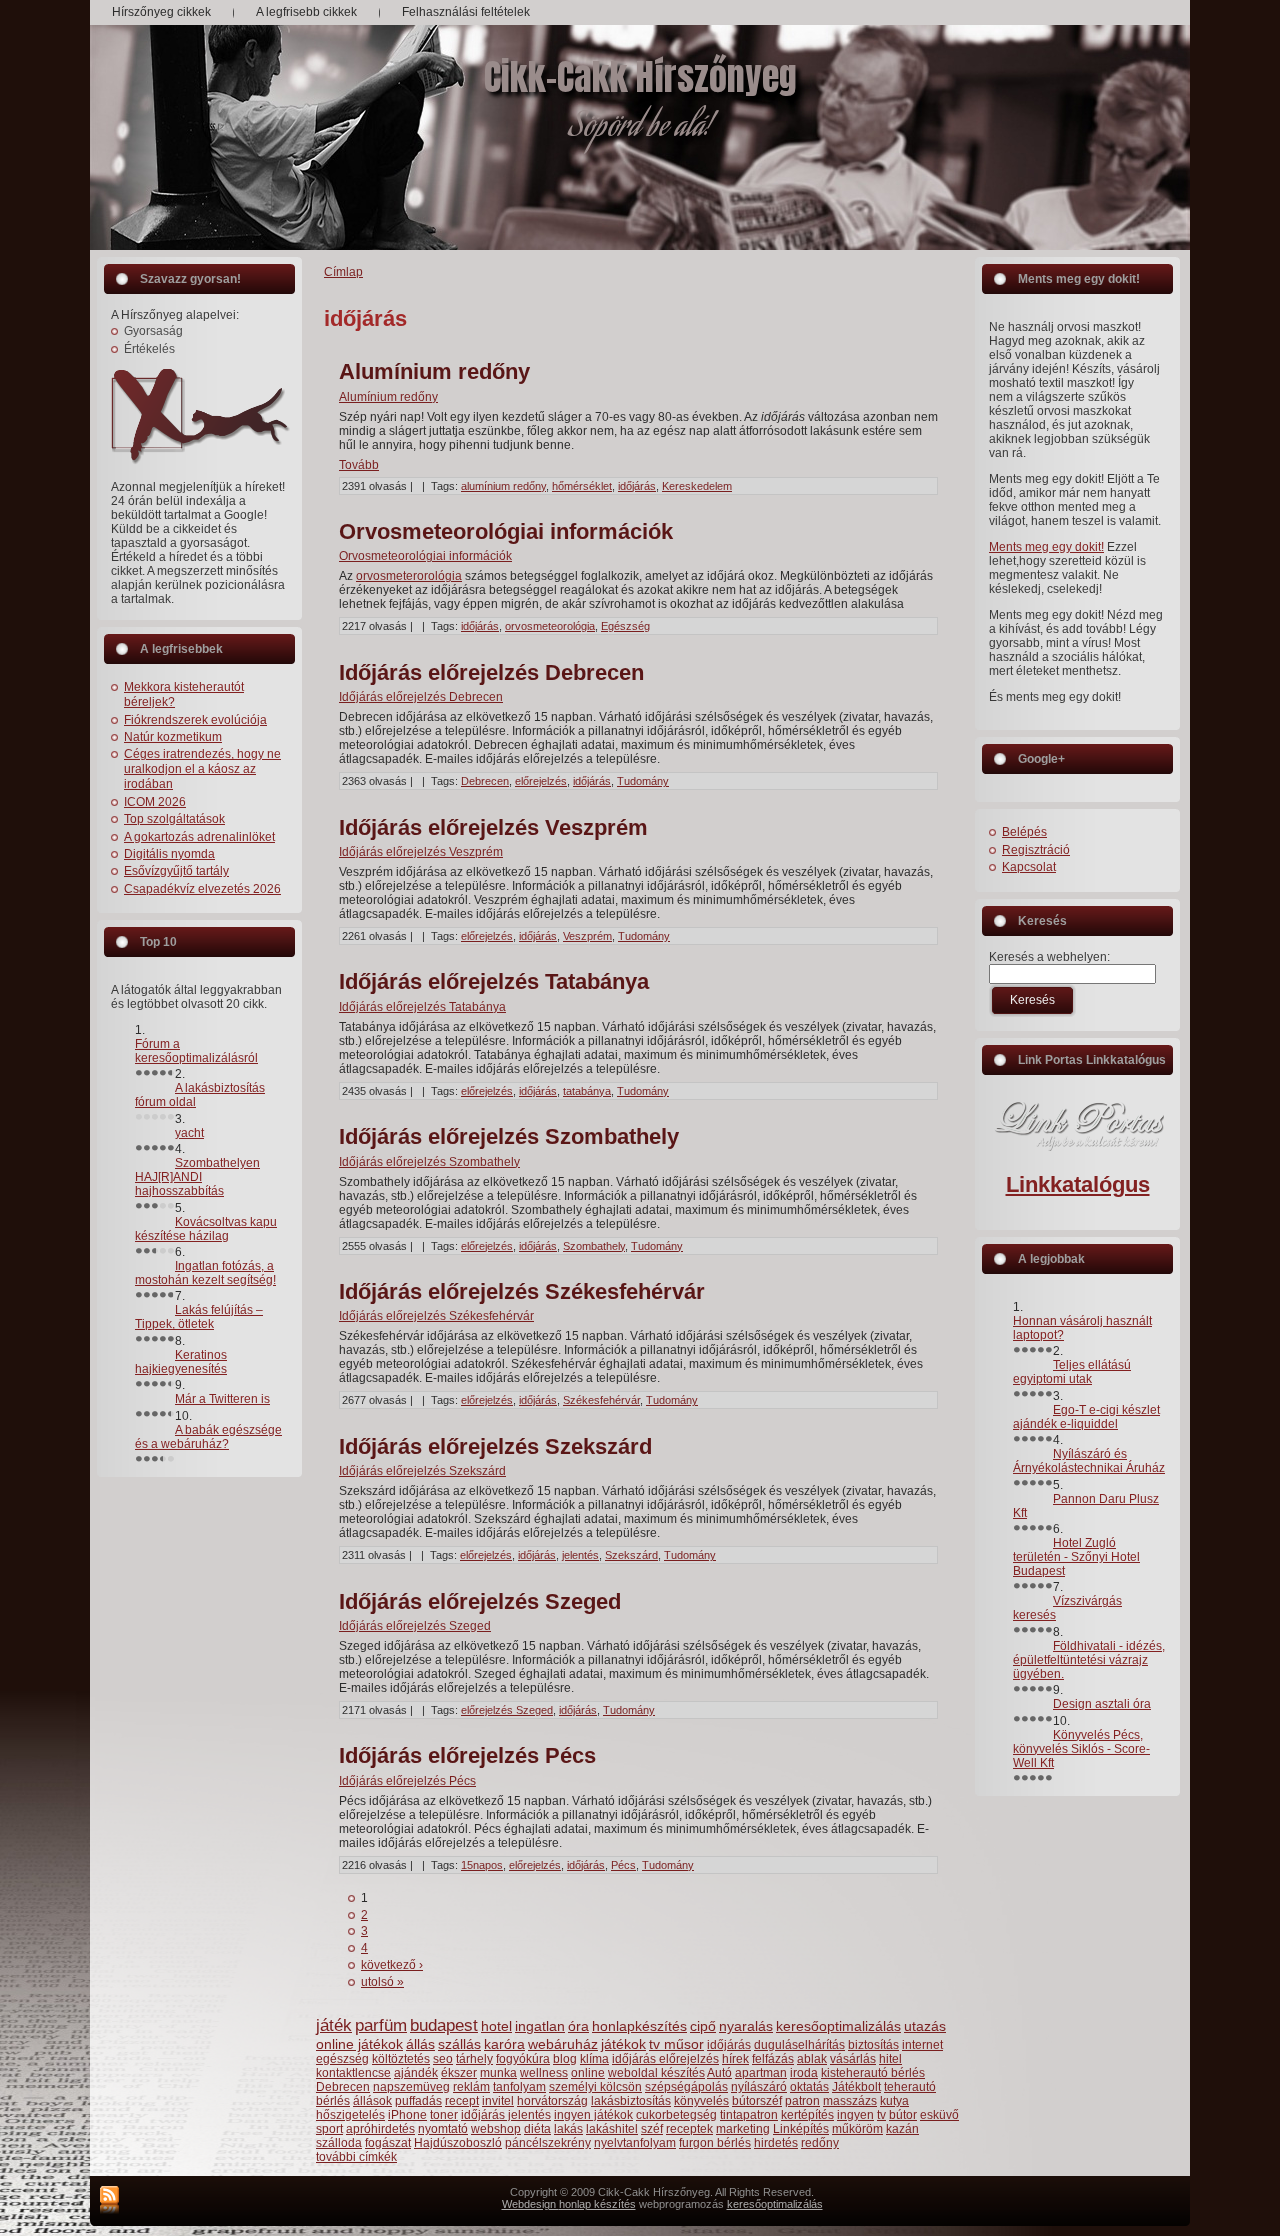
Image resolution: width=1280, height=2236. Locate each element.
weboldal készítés (656, 2073)
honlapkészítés (639, 2026)
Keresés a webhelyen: (1049, 957)
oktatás (809, 2087)
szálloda (339, 2143)
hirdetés (776, 2143)
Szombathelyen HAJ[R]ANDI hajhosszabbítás (197, 1177)
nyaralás (746, 2026)
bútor (903, 2115)
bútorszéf (757, 2101)
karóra (504, 2044)
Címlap (343, 272)
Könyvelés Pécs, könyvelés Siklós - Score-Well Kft (1081, 1749)
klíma (594, 2059)
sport (329, 2129)
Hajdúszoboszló (458, 2143)
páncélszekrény (548, 2143)
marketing (743, 2129)
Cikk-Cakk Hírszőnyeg (640, 77)
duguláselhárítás (799, 2045)
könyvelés (701, 2101)
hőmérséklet (582, 486)
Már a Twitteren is (222, 1399)
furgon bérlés (715, 2143)
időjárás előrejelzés (665, 2059)
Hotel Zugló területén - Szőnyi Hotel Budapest (1076, 1557)
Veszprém (587, 936)
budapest (444, 2025)
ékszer (459, 2073)
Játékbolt (856, 2087)
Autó (719, 2073)
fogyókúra (523, 2059)
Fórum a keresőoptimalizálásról (196, 1051)
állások (372, 2101)
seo (443, 2059)
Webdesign (530, 2204)
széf (652, 2129)
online (588, 2073)
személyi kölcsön (595, 2087)
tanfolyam (519, 2087)
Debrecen (485, 781)
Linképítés (801, 2129)
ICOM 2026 (155, 802)
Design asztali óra (1102, 1704)
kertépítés (807, 2115)
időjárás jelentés (506, 2115)
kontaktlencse (353, 2073)
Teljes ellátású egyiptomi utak (1072, 1372)
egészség (342, 2059)
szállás (459, 2044)
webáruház (563, 2044)
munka (498, 2073)
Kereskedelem (697, 486)
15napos (482, 1865)
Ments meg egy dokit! (1046, 547)
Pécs (623, 1865)
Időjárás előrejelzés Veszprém (493, 827)
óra (578, 2026)
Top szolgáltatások (174, 819)
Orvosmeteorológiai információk (506, 531)
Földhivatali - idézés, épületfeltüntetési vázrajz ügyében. (1089, 1660)
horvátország (552, 2101)
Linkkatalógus (1078, 1184)
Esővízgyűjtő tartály (176, 871)
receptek (689, 2129)
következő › (392, 1965)
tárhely (474, 2059)
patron (802, 2101)
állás (420, 2044)
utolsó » (382, 1982)
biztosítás (873, 2045)
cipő (703, 2026)
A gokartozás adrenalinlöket (199, 837)
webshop (496, 2129)
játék (334, 2025)
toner (444, 2115)
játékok (623, 2044)
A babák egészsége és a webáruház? (208, 1437)
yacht (189, 1133)
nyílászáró (759, 2087)
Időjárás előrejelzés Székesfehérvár (522, 1291)
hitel (890, 2059)
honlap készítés (597, 2204)
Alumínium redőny (434, 371)
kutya (894, 2101)
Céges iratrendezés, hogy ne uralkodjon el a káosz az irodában (202, 769)
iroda (804, 2073)
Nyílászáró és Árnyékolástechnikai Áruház (1089, 1461)
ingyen (855, 2115)
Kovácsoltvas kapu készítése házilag (206, 1229)
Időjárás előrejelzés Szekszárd (495, 1446)
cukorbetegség (676, 2115)
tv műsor (676, 2044)
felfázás (773, 2059)
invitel (498, 2101)
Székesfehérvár (601, 1400)
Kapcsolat (1029, 867)
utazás (925, 2026)
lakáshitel (612, 2129)
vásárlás (853, 2059)
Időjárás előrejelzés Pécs (467, 1755)
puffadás (418, 2101)
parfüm (381, 2025)
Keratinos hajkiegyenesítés (181, 1362)
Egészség (625, 626)
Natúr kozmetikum (173, 737)
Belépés (1024, 832)
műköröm (857, 2129)
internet (922, 2045)
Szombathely (594, 1246)
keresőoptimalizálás (838, 2026)
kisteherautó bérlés (873, 2073)
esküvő (939, 2115)
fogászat (388, 2143)
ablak (812, 2059)
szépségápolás (686, 2087)
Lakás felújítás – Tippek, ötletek (199, 1317)
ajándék (416, 2073)
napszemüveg (411, 2087)
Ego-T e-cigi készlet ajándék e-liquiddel (1086, 1417)
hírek (735, 2059)
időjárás (637, 486)
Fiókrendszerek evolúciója (195, 720)
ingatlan (540, 2026)
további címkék (356, 2157)
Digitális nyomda (169, 854)
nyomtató (443, 2129)
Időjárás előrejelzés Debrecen (491, 672)
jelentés (580, 1555)
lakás (568, 2129)
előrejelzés (541, 781)
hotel (496, 2026)
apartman (761, 2073)
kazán (902, 2129)
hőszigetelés (350, 2115)
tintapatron (749, 2115)
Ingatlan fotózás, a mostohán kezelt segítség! (205, 1273)
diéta (537, 2129)
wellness (544, 2073)
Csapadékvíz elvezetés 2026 (202, 889)
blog (565, 2059)
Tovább (359, 465)
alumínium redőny (503, 486)
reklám (471, 2087)
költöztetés (401, 2059)
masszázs (850, 2101)
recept (462, 2101)
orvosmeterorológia (409, 576)
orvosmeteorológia (550, 626)
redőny (820, 2143)
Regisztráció (1036, 850)
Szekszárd (631, 1555)
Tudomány (643, 781)
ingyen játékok (593, 2115)
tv (881, 2115)
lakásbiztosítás (631, 2101)
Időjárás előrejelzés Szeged (480, 1601)
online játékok (359, 2044)
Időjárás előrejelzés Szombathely (509, 1136)
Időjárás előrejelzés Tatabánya (494, 981)
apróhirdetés (380, 2129)
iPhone (407, 2115)
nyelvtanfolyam (635, 2143)
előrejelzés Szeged (507, 1710)
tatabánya (587, 1091)
